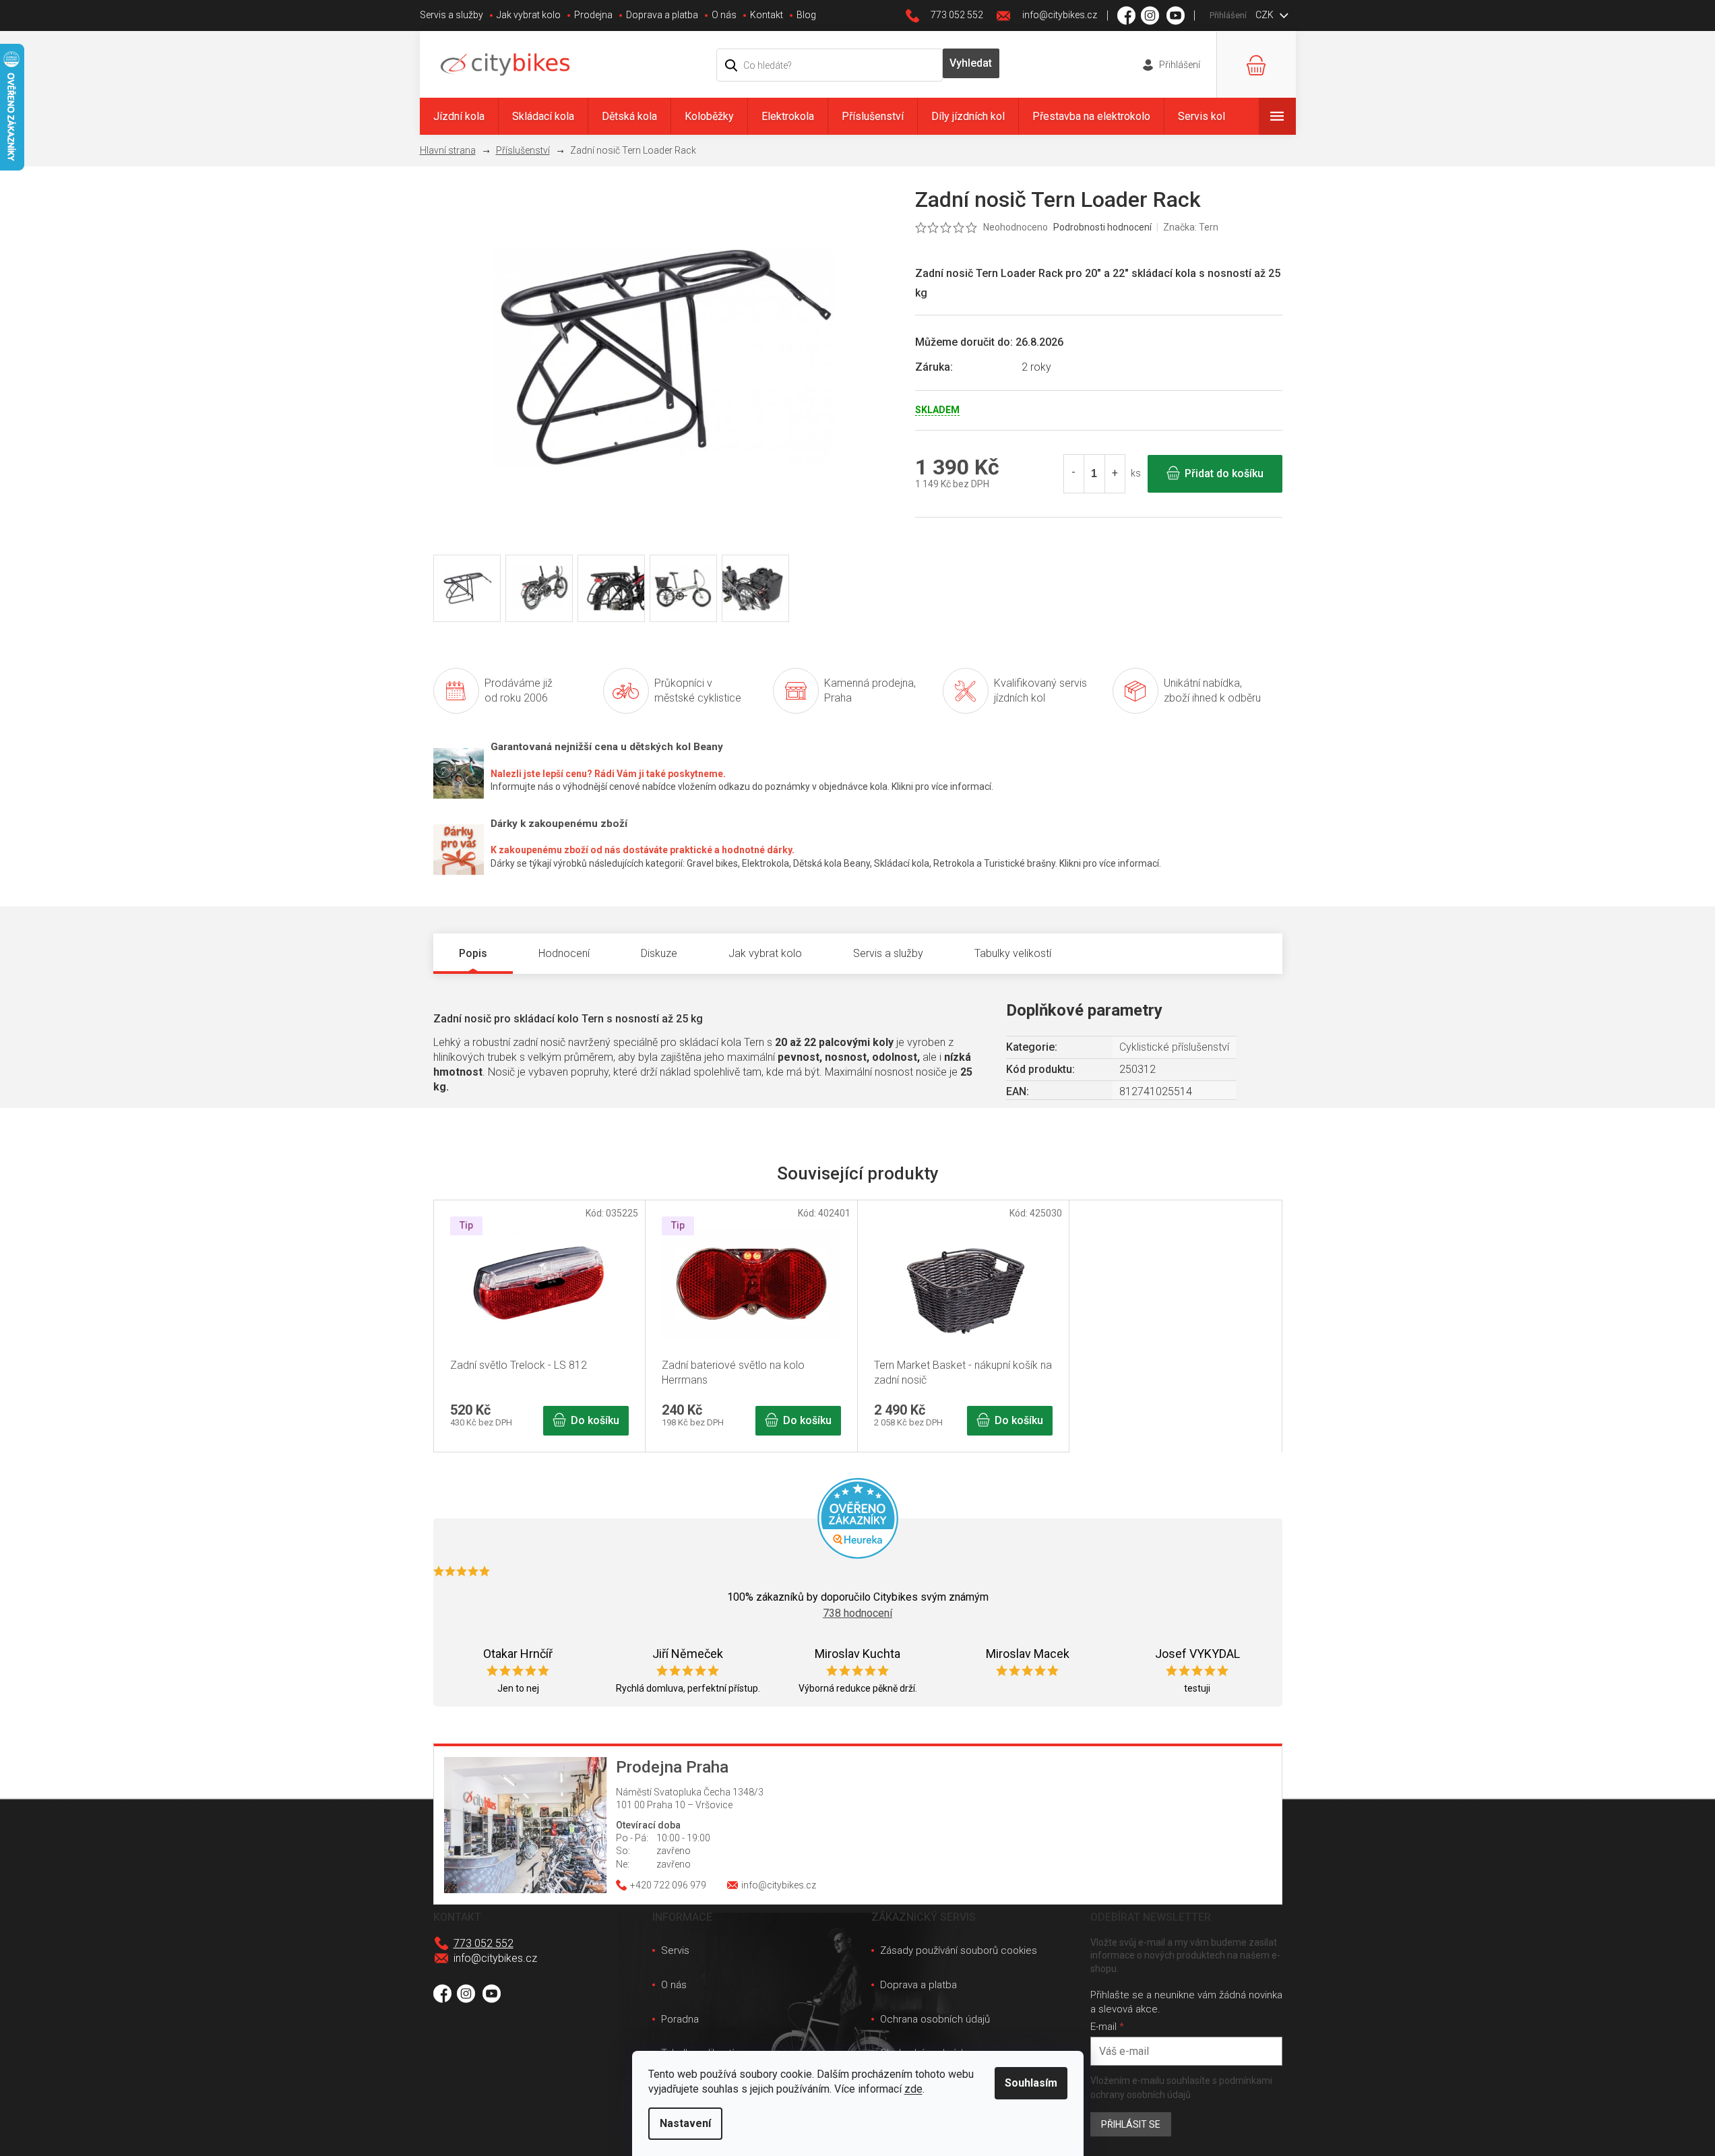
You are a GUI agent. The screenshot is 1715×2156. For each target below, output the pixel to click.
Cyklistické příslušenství (1174, 1047)
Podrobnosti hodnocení (1102, 227)
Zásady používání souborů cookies (959, 1950)
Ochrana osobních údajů (935, 2019)
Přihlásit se (1131, 2124)
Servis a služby (451, 15)
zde (913, 2089)
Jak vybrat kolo (529, 15)
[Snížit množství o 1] (1074, 474)
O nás (724, 15)
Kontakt (767, 15)
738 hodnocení (857, 1613)
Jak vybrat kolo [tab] (765, 953)
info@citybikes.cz (495, 1958)
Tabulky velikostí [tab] (1013, 953)
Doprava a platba (662, 15)
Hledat (971, 63)
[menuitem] (459, 116)
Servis (675, 1950)
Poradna (680, 2019)
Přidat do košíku (1224, 473)
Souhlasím (1031, 2083)
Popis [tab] (473, 953)
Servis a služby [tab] (888, 953)
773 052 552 (484, 1943)
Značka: (1191, 227)
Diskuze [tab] (659, 953)
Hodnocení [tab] (564, 953)
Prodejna (593, 15)
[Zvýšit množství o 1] (1115, 474)
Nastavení (685, 2123)
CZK (1266, 15)
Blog (806, 15)
